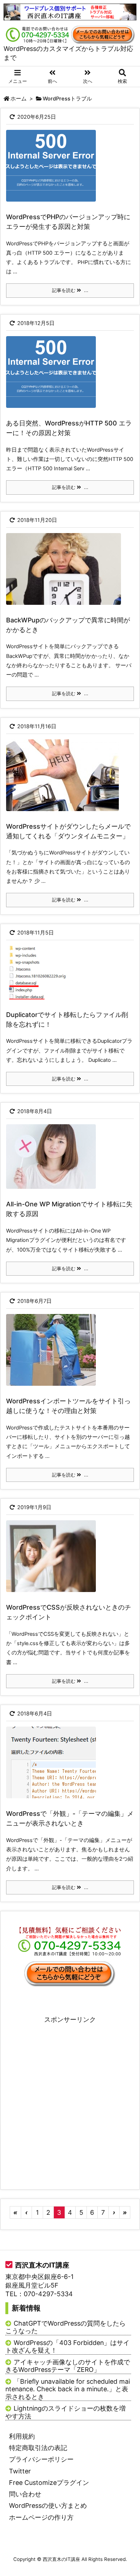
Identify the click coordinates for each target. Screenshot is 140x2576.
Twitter (20, 2471)
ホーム (18, 99)
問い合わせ (25, 2494)
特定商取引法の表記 (38, 2448)
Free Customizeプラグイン (49, 2483)
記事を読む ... (70, 290)
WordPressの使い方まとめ (48, 2506)
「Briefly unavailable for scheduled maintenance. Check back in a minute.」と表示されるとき (68, 2389)
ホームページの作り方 (41, 2517)
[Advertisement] (70, 2094)
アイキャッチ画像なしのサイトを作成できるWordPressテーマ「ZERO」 (68, 2366)
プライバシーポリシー (41, 2459)
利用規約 (22, 2436)
